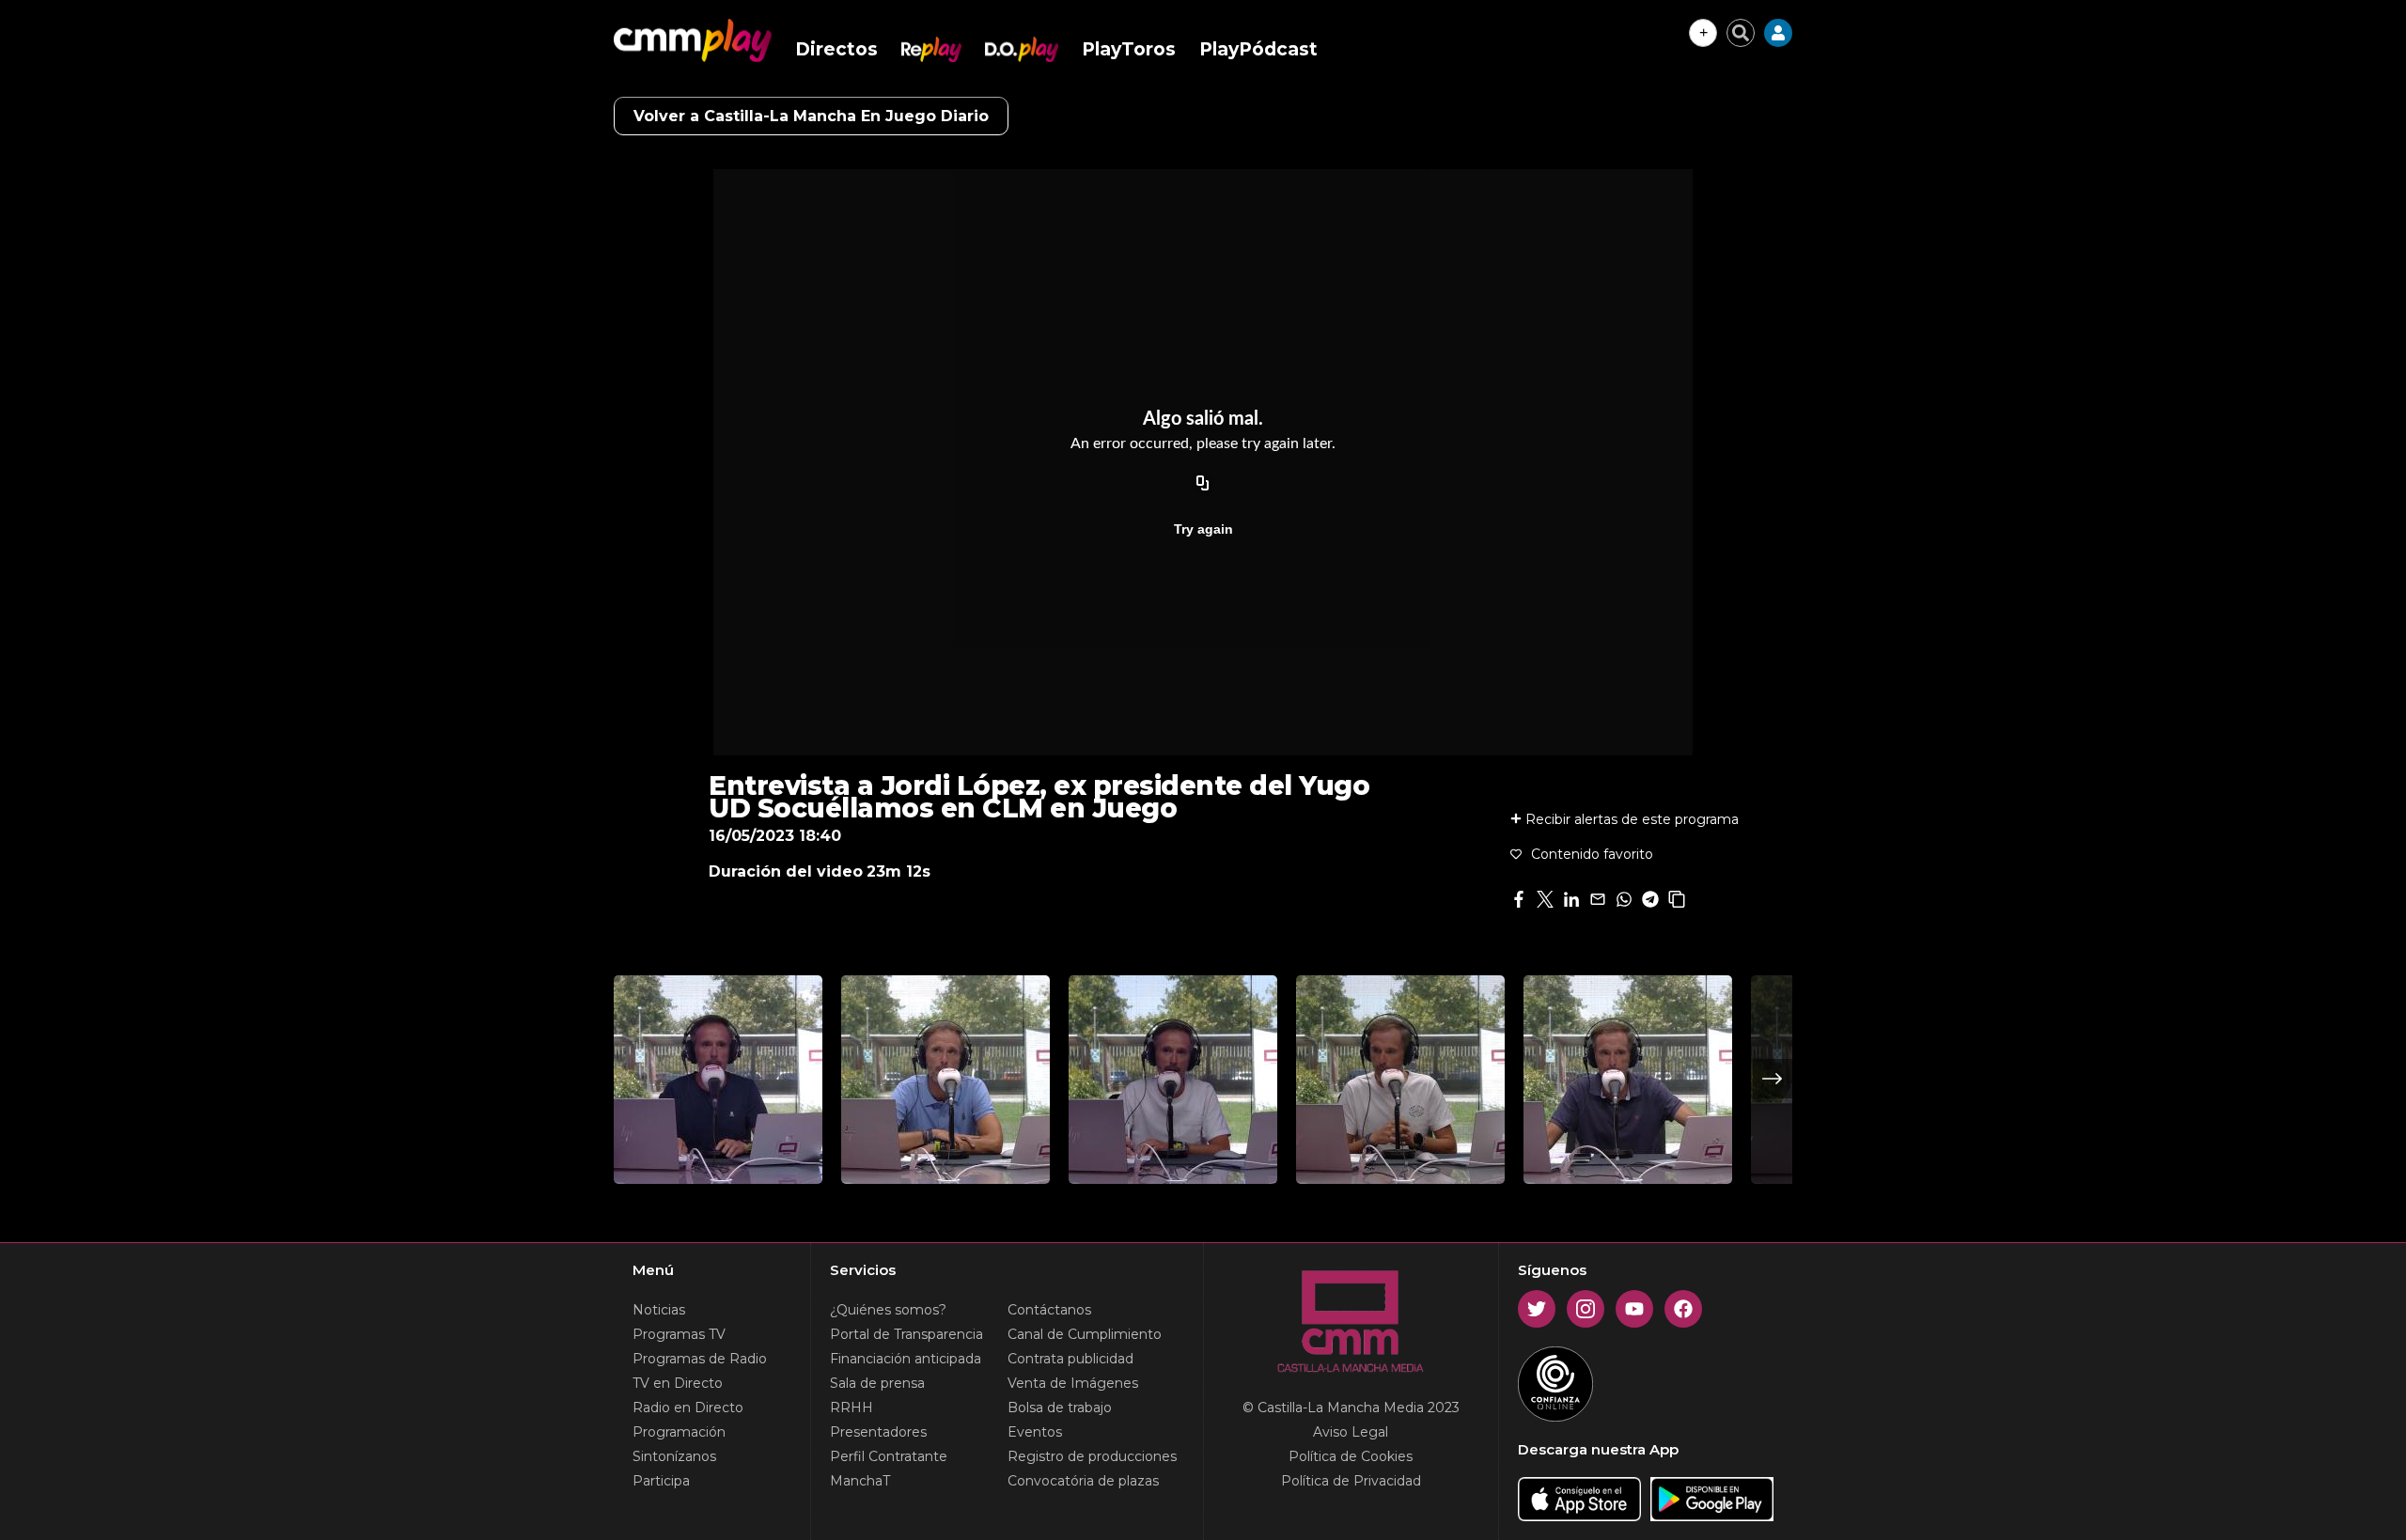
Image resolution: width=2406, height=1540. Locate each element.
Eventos (1035, 1432)
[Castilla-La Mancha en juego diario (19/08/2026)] (1173, 1080)
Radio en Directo (688, 1408)
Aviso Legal (1351, 1432)
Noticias (659, 1310)
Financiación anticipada (906, 1359)
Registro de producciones (1092, 1456)
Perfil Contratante (889, 1456)
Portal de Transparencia (906, 1334)
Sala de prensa (877, 1383)
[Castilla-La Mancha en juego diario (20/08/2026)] (945, 1080)
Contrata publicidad (1070, 1359)
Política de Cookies (1351, 1456)
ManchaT (860, 1481)
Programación (679, 1432)
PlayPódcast (1258, 49)
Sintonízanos (674, 1456)
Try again (1203, 529)
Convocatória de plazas (1083, 1481)
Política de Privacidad (1351, 1481)
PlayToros (1129, 49)
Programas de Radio (700, 1359)
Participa (661, 1481)
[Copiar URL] (1203, 484)
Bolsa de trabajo (1060, 1408)
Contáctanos (1049, 1310)
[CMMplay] (693, 40)
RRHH (851, 1408)
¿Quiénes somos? (888, 1310)
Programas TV (679, 1334)
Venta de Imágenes (1073, 1383)
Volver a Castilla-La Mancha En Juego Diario (811, 116)
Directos (836, 49)
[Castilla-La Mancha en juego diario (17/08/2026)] (1628, 1080)
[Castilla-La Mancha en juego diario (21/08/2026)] (718, 1080)
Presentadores (878, 1432)
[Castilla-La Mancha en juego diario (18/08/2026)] (1400, 1080)
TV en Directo (678, 1383)
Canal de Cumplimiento (1085, 1334)
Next (1773, 1079)
